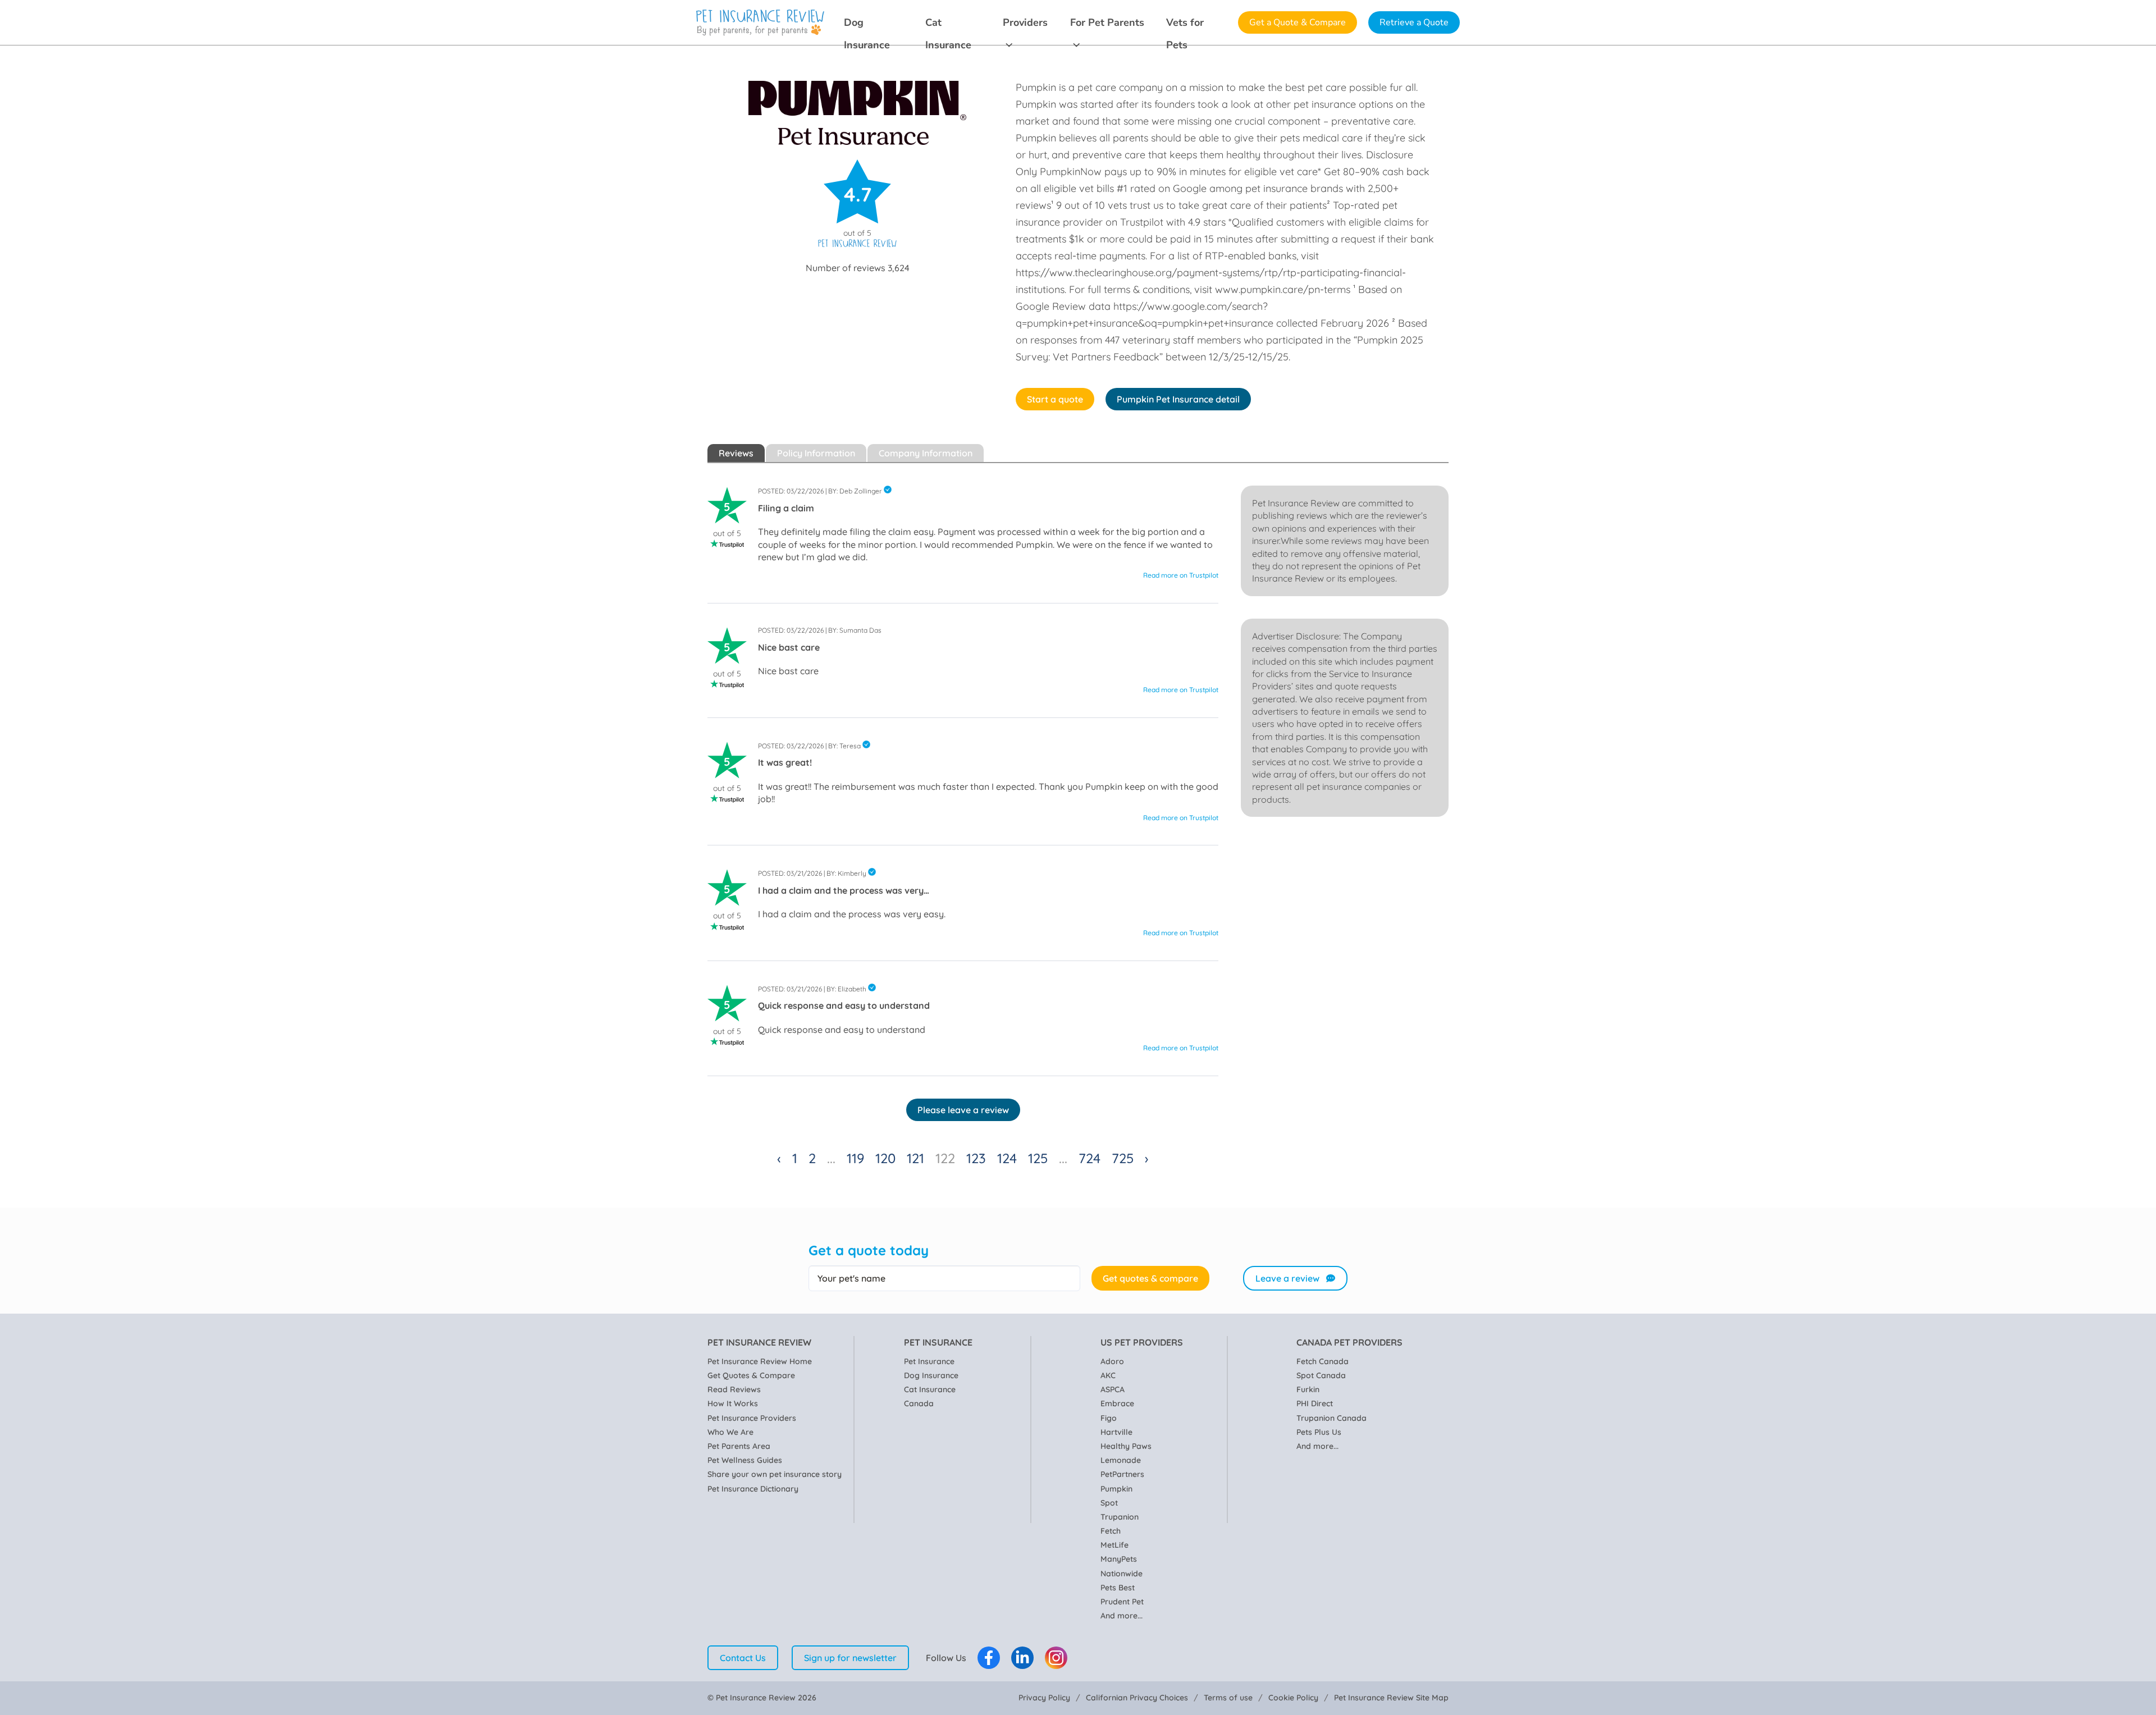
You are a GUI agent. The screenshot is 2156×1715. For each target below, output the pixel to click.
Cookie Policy (1293, 1698)
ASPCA (1113, 1389)
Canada (919, 1403)
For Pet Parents (1107, 22)
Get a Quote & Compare (1298, 22)
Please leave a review (963, 1110)
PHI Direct (1315, 1403)
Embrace (1117, 1403)
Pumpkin (1116, 1489)
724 (1090, 1158)
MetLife (1114, 1545)
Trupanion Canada (1331, 1418)
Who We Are (730, 1432)
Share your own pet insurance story (775, 1474)
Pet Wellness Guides (745, 1460)
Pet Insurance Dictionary (753, 1489)
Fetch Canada (1323, 1361)
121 (915, 1158)
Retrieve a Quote (1414, 22)
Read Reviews (734, 1389)
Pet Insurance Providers (752, 1418)
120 (885, 1158)
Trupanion (1120, 1517)
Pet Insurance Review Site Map (1391, 1698)
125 (1038, 1158)
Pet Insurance (929, 1361)
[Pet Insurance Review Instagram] (1056, 1658)
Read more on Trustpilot (1181, 575)
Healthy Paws (1126, 1446)
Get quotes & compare (1150, 1278)
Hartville (1116, 1432)
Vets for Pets (1185, 25)
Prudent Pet (1122, 1602)
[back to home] (760, 23)
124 (1007, 1158)
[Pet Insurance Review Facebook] (989, 1658)
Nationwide (1122, 1574)
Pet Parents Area (739, 1446)
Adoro (1112, 1361)
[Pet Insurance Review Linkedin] (1022, 1658)
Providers (1025, 22)
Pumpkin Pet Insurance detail (1178, 399)
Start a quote (1055, 399)
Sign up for (850, 1658)
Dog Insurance (867, 25)
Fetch (1111, 1531)
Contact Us (743, 1658)
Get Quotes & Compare (751, 1375)
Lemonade (1121, 1460)
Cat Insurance (948, 25)
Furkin (1308, 1389)
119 (855, 1158)
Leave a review (1287, 1278)
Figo (1109, 1418)
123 (976, 1158)
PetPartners (1122, 1474)
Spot (1109, 1503)
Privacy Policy (1044, 1698)
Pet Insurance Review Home (760, 1361)
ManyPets (1119, 1559)
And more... (1122, 1616)
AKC (1108, 1375)
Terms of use (1228, 1698)
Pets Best (1118, 1588)
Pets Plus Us (1319, 1432)
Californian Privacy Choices (1137, 1698)
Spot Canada (1321, 1375)
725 (1123, 1158)
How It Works (733, 1403)
